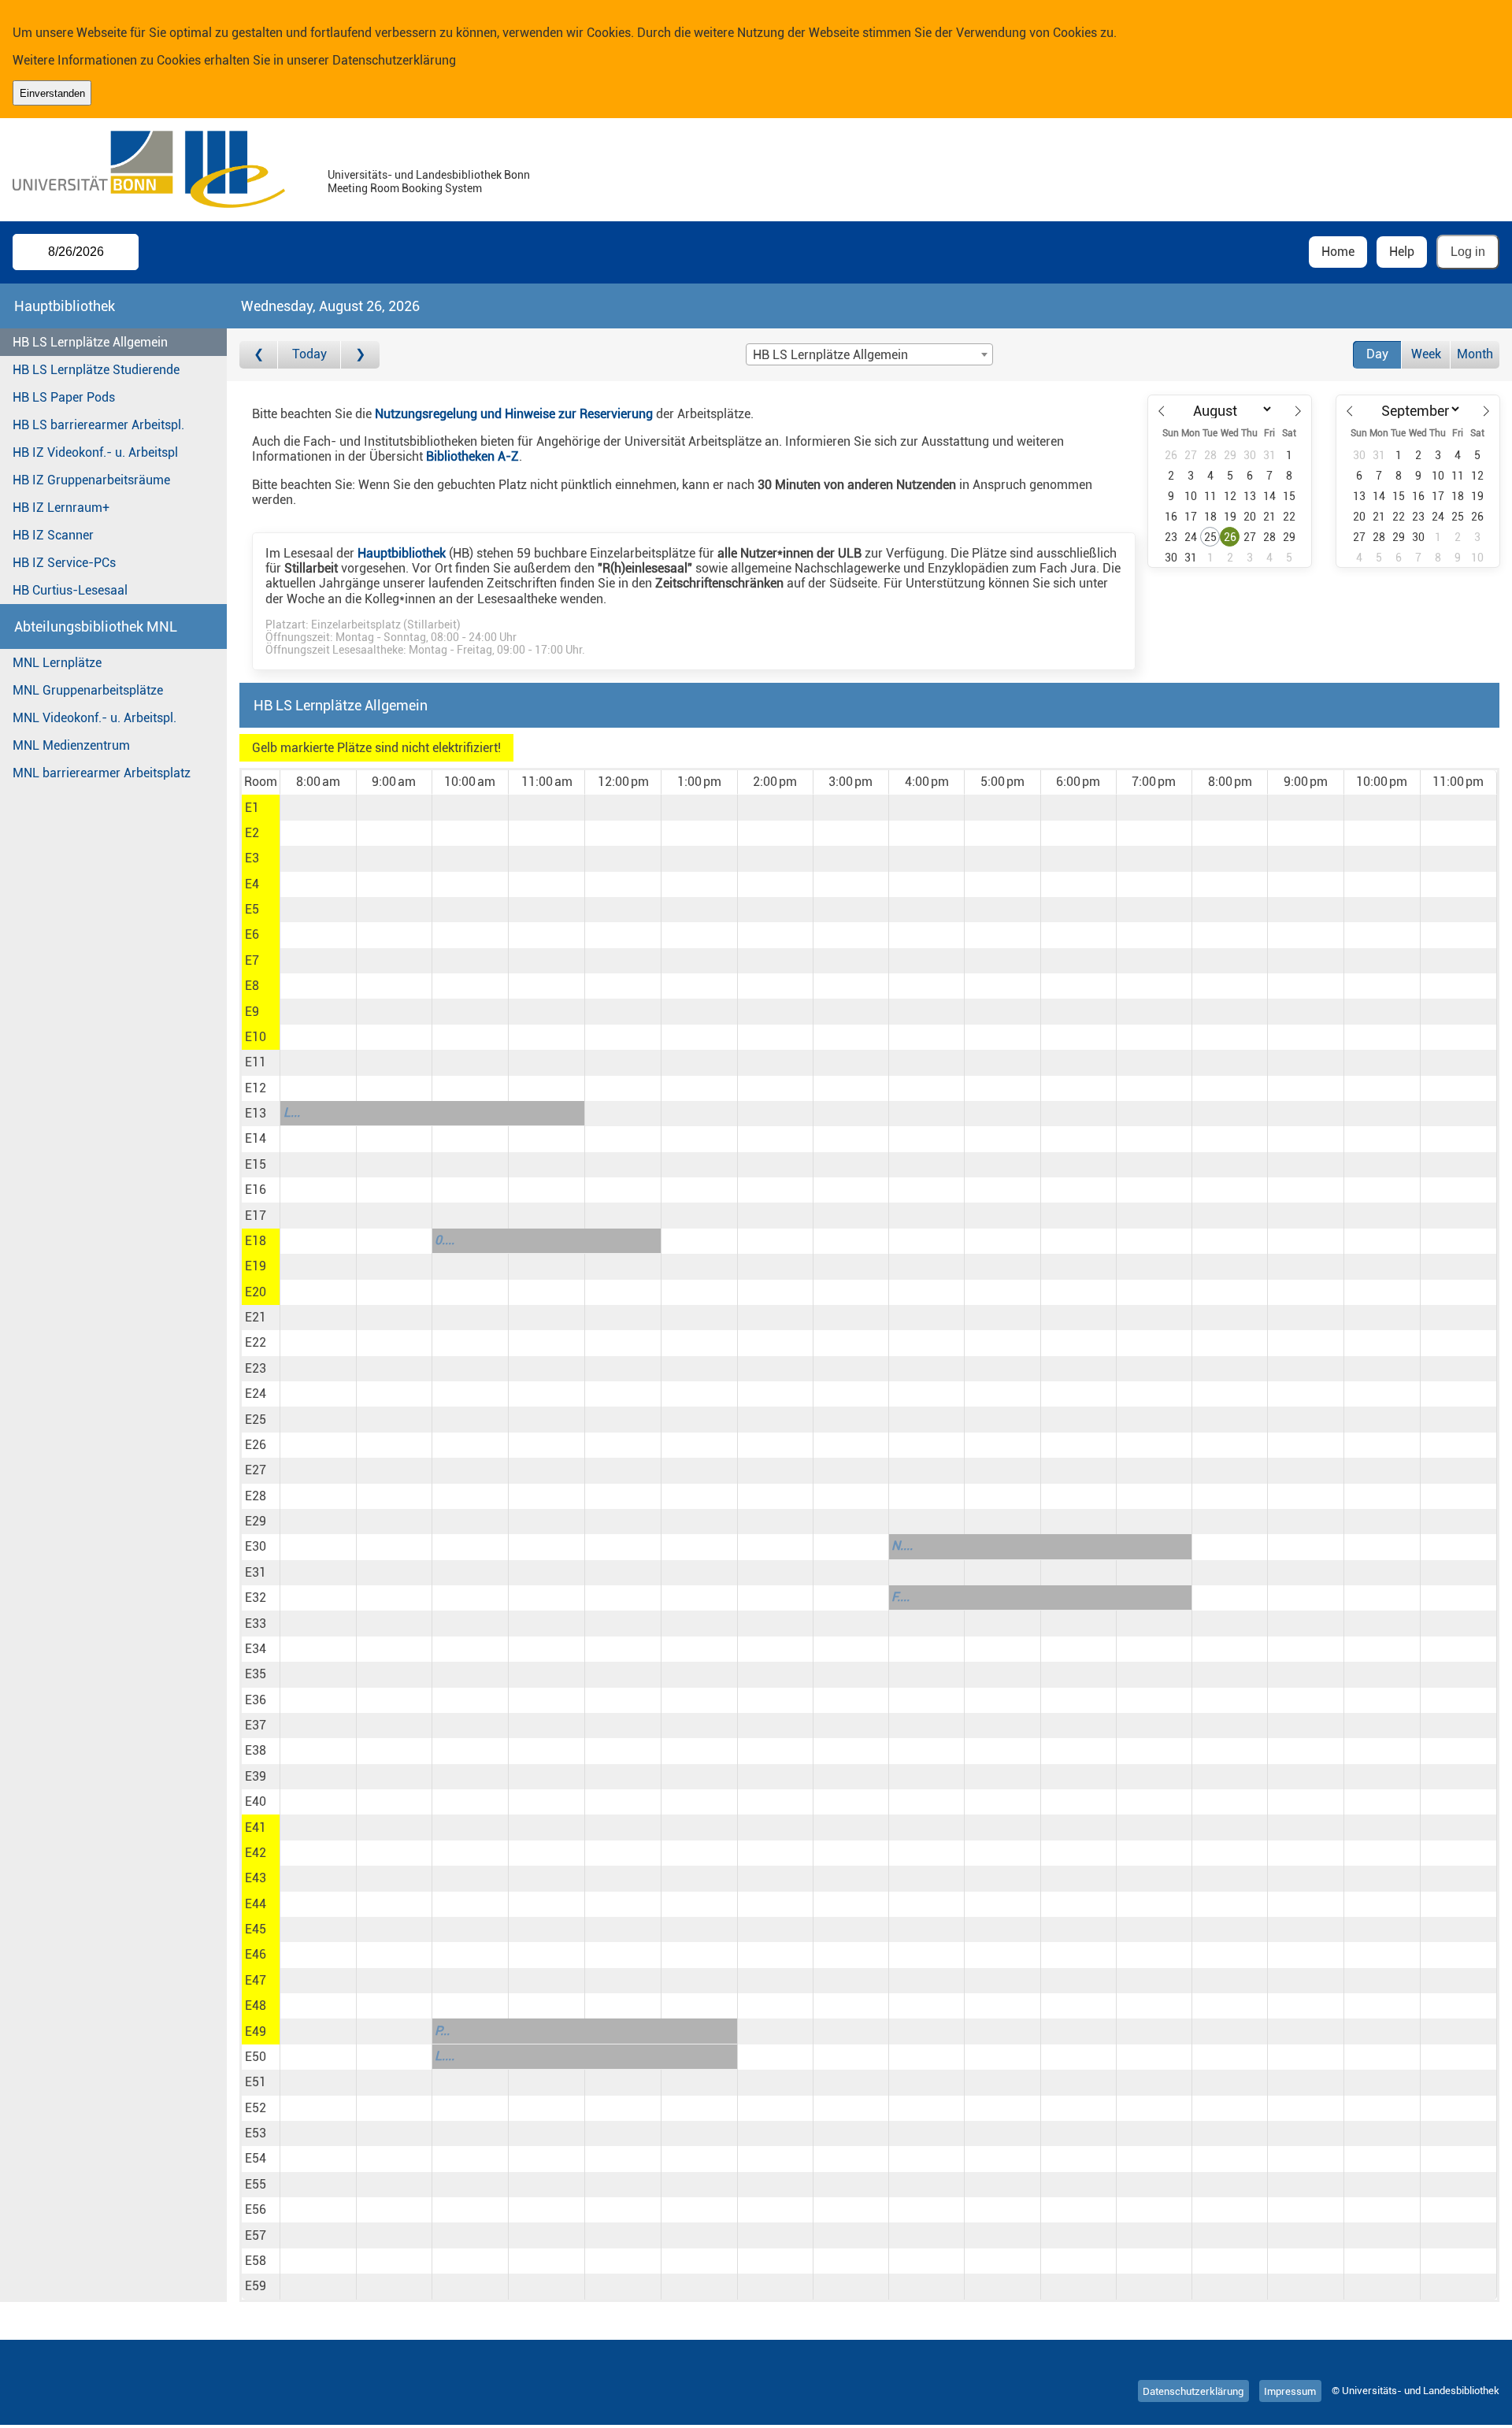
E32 (256, 1598)
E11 (256, 1062)
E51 (256, 2082)
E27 (256, 1470)
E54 (256, 2158)
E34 (256, 1649)
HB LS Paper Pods (64, 397)
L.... (445, 2056)
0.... (445, 1240)
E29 (256, 1521)
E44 (256, 1904)
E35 (256, 1674)
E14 (256, 1138)
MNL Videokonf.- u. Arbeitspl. (94, 718)
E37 (256, 1725)
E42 (256, 1853)
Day (1377, 354)
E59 (256, 2286)
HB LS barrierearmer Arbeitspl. (98, 425)
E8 (252, 986)
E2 (252, 833)
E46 (256, 1954)
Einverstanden (52, 93)
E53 (256, 2133)
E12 (256, 1088)
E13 (256, 1113)
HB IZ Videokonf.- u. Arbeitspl (95, 452)
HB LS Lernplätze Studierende (96, 370)
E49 (256, 2031)
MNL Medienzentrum (71, 745)
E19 (256, 1266)
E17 (256, 1216)
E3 (252, 858)
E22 (256, 1342)
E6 (252, 934)
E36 (256, 1700)
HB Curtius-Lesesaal (70, 590)
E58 (256, 2261)
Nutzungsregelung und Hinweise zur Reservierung (514, 414)
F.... (901, 1597)
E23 (256, 1368)
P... (442, 2031)
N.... (902, 1546)
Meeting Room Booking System (405, 189)
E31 (256, 1572)
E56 (256, 2209)
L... (292, 1112)
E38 (256, 1750)
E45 (256, 1929)
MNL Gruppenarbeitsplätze (88, 690)
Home (1338, 252)
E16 (256, 1190)
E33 (256, 1624)
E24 (256, 1394)
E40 (256, 1802)
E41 (256, 1827)
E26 (256, 1445)
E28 (256, 1496)
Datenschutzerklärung (394, 60)
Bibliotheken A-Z (472, 456)
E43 (256, 1878)
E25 (256, 1420)
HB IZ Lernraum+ (61, 508)
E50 (256, 2057)
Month (1475, 354)
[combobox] (869, 354)
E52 (256, 2108)
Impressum (1290, 2391)
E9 (252, 1012)
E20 (256, 1292)
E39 (256, 1776)
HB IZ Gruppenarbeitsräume (91, 480)
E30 (256, 1546)
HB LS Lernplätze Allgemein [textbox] (830, 355)
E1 (252, 808)
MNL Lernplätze (57, 663)
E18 (256, 1241)
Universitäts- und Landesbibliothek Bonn (429, 175)
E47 (256, 1980)
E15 (256, 1164)
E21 (256, 1317)
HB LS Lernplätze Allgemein (90, 342)
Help (1402, 252)
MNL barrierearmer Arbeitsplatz (102, 773)
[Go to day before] (259, 355)
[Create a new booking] (318, 807)
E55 (256, 2184)
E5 (252, 909)
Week (1426, 354)
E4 (252, 884)
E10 (256, 1037)
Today (309, 354)
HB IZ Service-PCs (64, 563)
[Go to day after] (360, 355)
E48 (256, 2005)
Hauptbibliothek (402, 553)
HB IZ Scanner (53, 535)
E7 (252, 960)
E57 (256, 2235)
